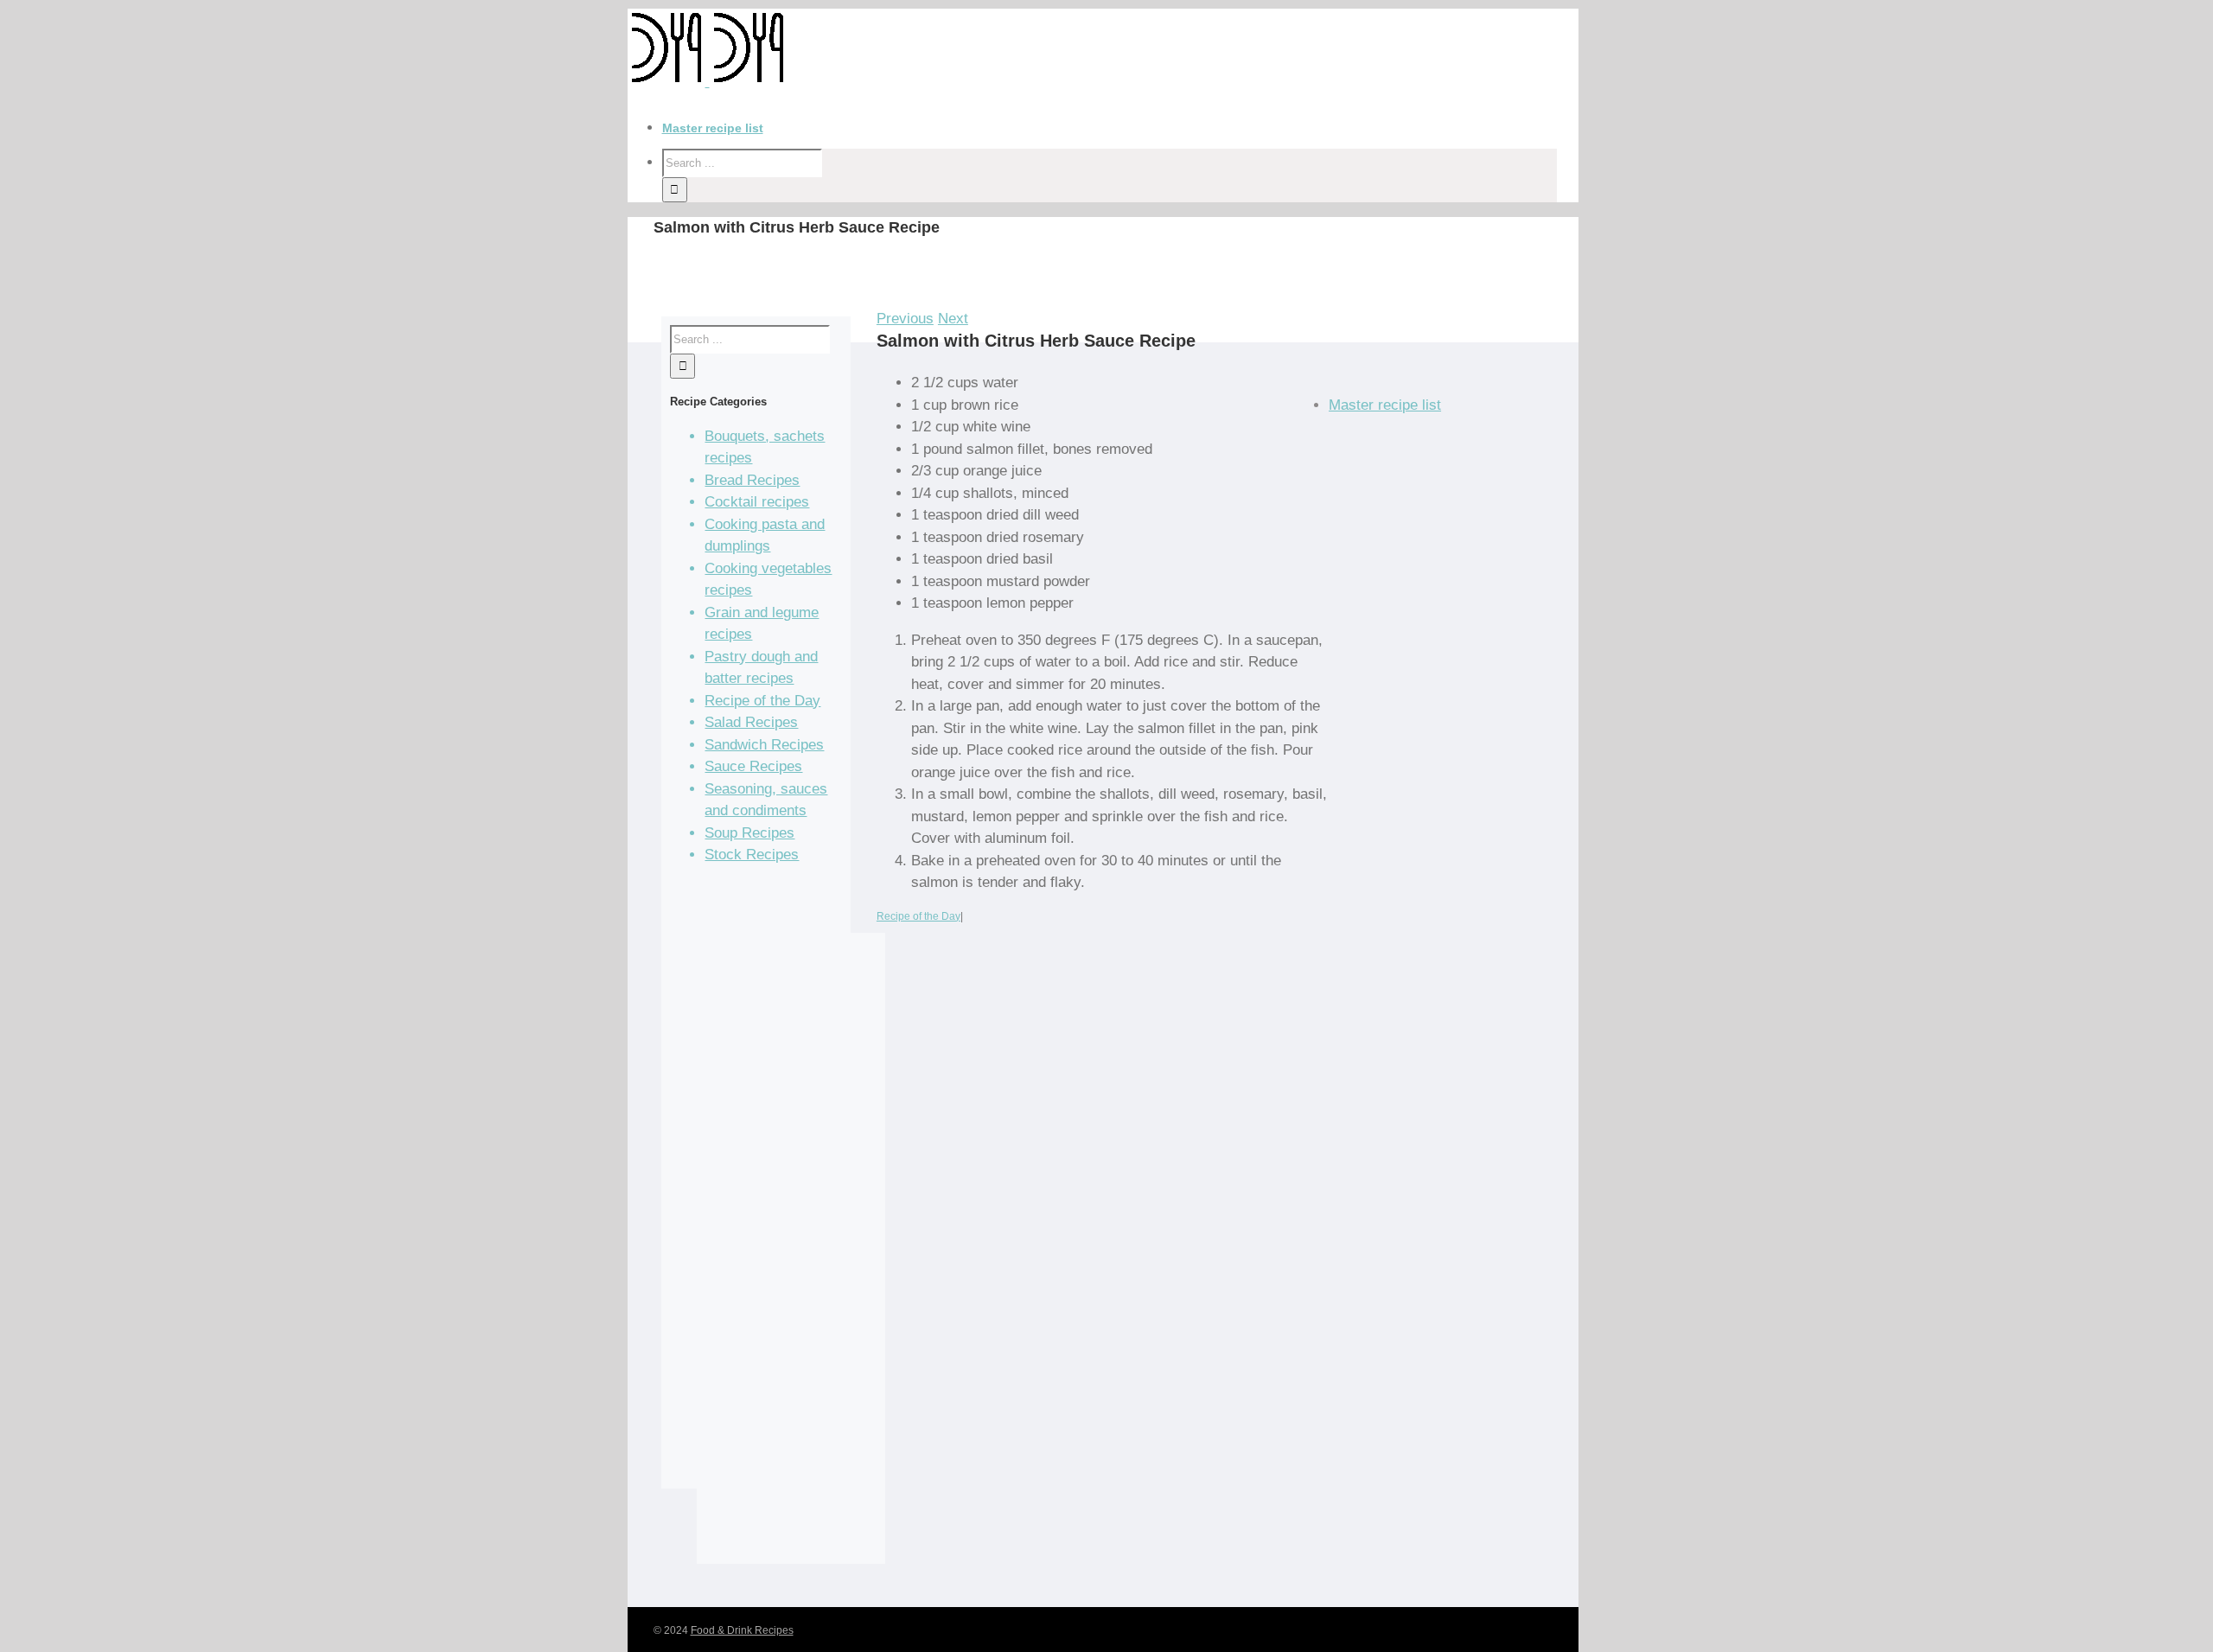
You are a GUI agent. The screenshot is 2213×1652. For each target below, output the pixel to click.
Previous (905, 319)
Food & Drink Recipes (742, 1630)
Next (953, 319)
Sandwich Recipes (764, 745)
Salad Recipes (751, 722)
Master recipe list (1385, 405)
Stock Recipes (752, 855)
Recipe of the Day (918, 916)
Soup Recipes (749, 833)
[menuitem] (1120, 128)
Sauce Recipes (753, 766)
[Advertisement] (791, 1260)
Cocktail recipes (757, 502)
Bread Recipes (752, 480)
